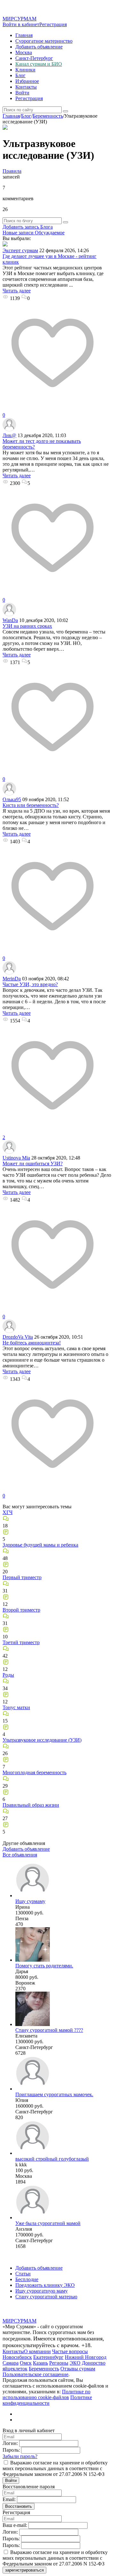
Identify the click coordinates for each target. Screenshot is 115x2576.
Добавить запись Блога (28, 227)
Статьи (23, 2274)
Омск (26, 2363)
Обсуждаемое (49, 233)
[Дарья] (33, 1960)
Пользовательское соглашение (35, 2374)
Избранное (27, 81)
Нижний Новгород (86, 2357)
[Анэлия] (33, 2217)
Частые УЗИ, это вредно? (30, 984)
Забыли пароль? (20, 2456)
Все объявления (20, 1855)
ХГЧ (8, 1512)
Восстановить (19, 2506)
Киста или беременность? (31, 805)
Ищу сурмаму (30, 1901)
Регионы (59, 2363)
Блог (20, 75)
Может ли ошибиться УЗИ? (33, 1164)
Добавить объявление (39, 47)
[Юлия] (33, 2089)
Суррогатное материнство (44, 41)
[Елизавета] (33, 2024)
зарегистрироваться (24, 2570)
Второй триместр (21, 1610)
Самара (11, 2363)
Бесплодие (27, 2279)
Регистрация (53, 24)
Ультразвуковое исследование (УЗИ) (42, 1740)
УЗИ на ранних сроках (27, 626)
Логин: (10, 2443)
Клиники (25, 70)
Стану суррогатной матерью (46, 2297)
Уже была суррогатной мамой (48, 2223)
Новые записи (18, 233)
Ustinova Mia (16, 1158)
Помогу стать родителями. (44, 1966)
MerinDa (12, 979)
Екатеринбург (48, 2357)
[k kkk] (33, 2153)
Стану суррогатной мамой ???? (49, 2030)
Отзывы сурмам (78, 2369)
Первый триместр (22, 1577)
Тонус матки (16, 1707)
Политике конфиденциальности (47, 2400)
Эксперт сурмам (20, 250)
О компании (37, 2351)
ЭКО (75, 2363)
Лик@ (9, 435)
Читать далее (17, 291)
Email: (9, 2499)
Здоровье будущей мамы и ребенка (40, 1545)
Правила (12, 171)
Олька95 (12, 799)
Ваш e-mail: (15, 2525)
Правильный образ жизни (31, 1805)
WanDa (10, 620)
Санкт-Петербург (34, 58)
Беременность (44, 2369)
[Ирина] (33, 1895)
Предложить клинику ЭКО (45, 2285)
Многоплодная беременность (34, 1772)
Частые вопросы (70, 2351)
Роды (8, 1675)
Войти (22, 93)
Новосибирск (17, 2357)
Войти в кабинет (21, 24)
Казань (40, 2363)
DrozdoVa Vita (18, 1337)
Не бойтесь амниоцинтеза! (32, 1343)
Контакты (26, 87)
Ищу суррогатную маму (42, 2291)
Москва (24, 52)
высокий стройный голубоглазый (52, 2159)
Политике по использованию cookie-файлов (46, 2394)
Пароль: (11, 2450)
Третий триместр (21, 1642)
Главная (24, 35)
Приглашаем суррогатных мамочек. (54, 2094)
